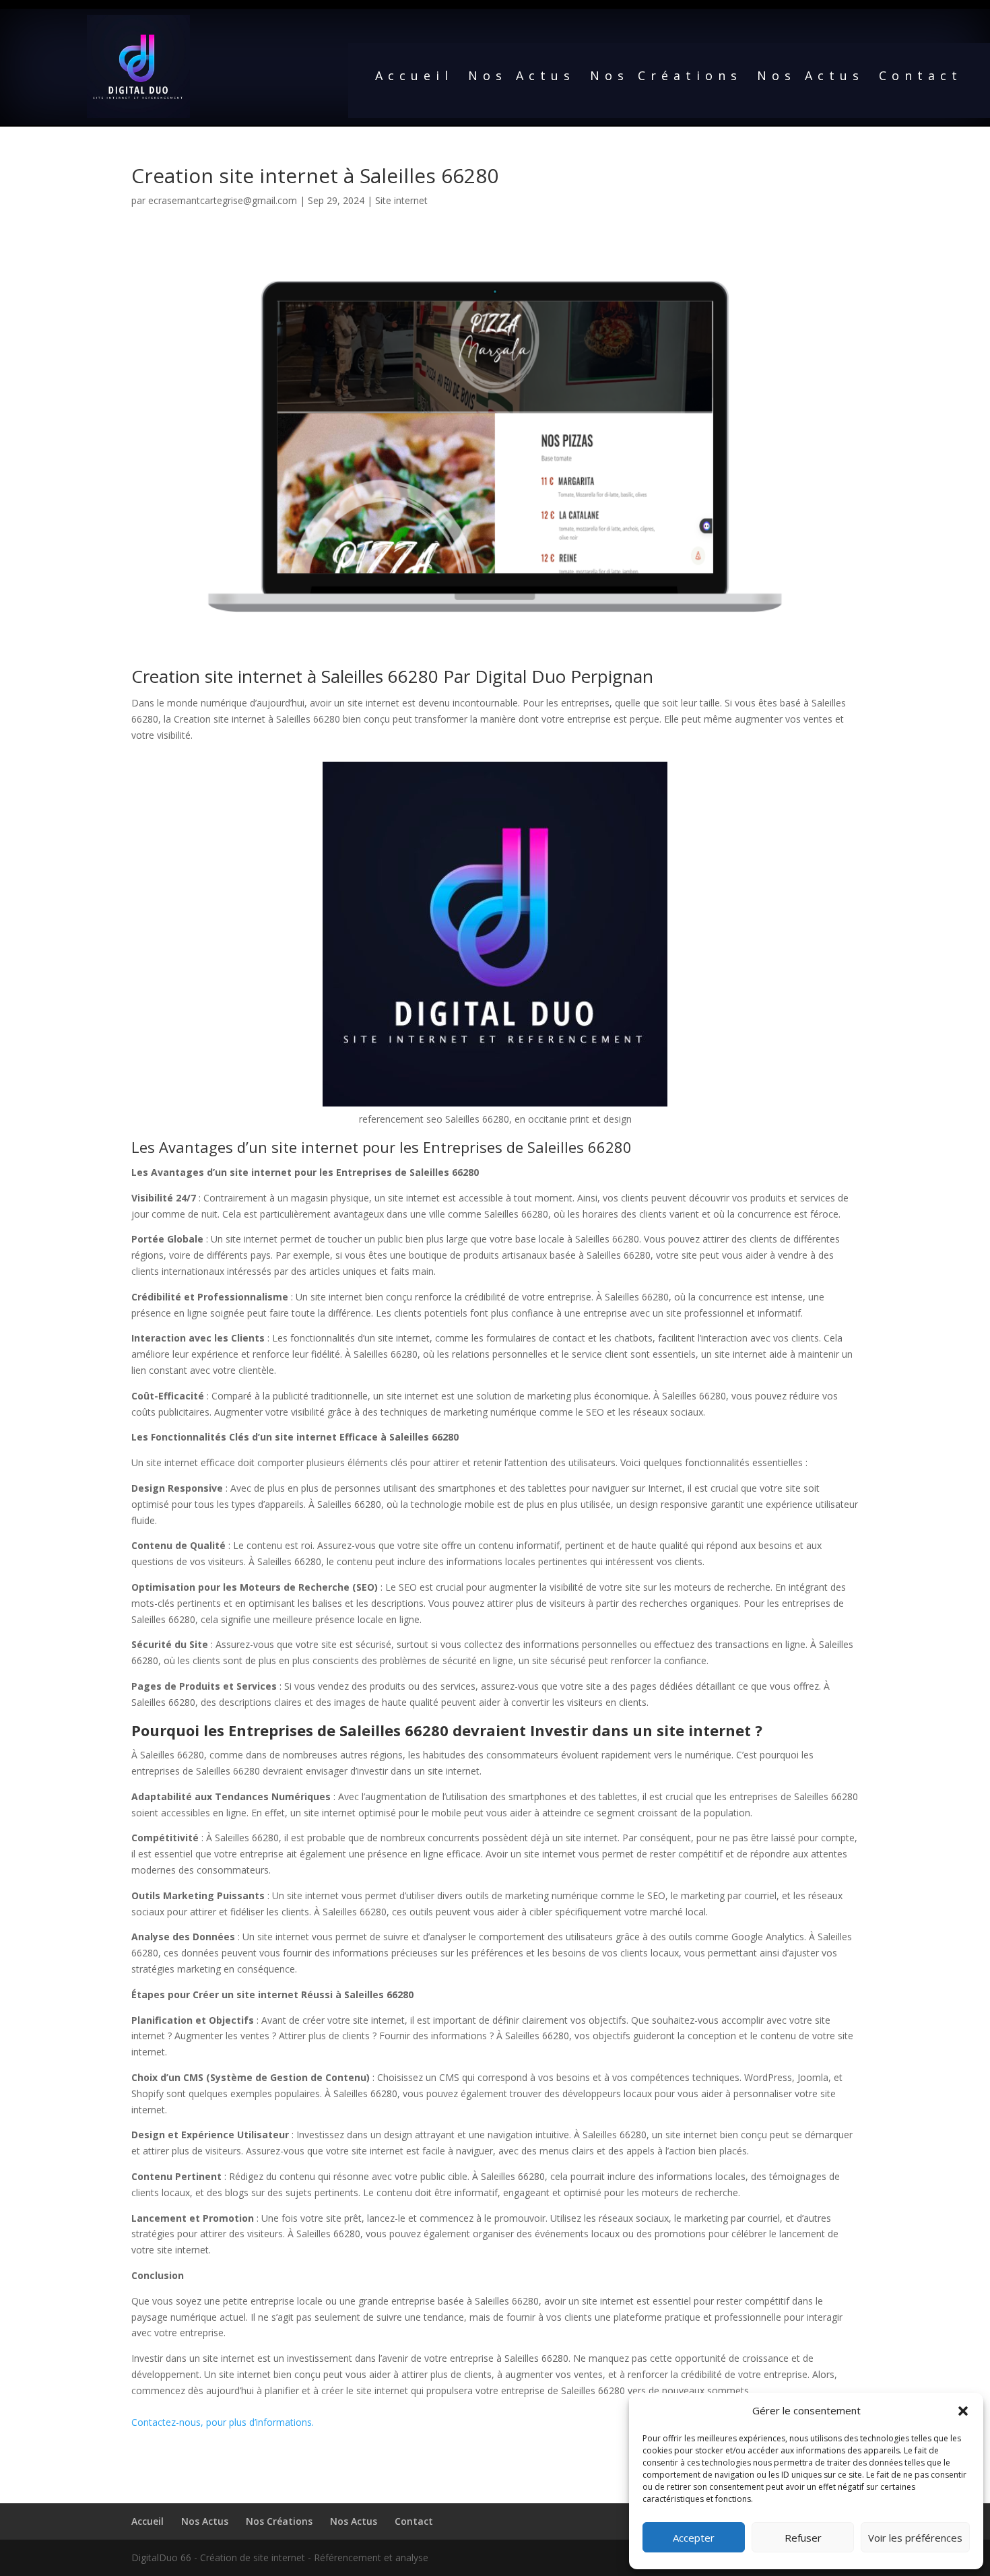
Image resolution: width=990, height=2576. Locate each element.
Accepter (694, 2538)
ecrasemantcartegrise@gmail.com (223, 200)
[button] (963, 2411)
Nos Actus (522, 77)
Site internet (401, 200)
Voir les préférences (915, 2538)
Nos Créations (666, 77)
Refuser (803, 2538)
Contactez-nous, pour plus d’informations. (223, 2422)
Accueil (414, 77)
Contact (921, 77)
